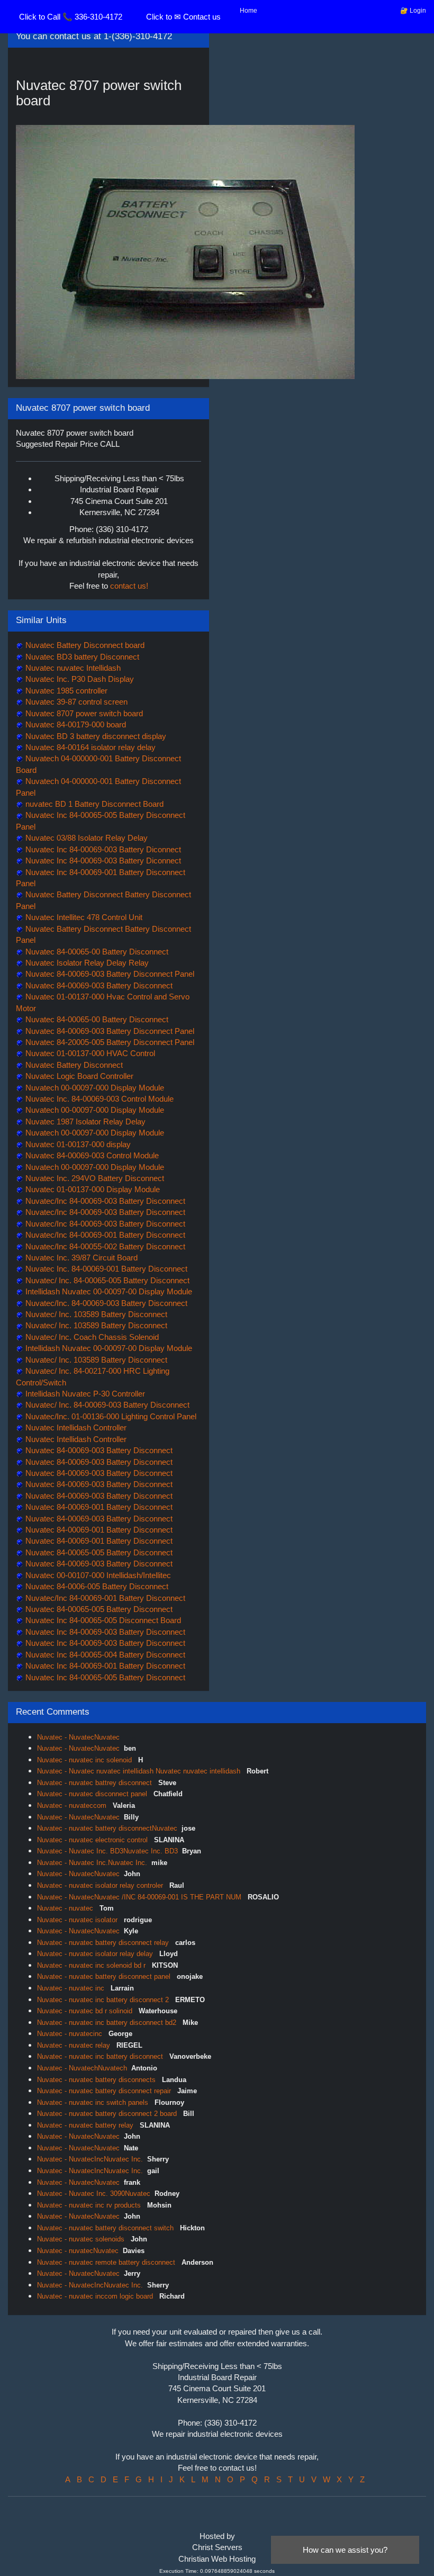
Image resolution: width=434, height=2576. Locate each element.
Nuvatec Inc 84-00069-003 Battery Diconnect (102, 849)
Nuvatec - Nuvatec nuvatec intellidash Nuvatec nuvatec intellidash (140, 1771)
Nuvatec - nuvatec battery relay (86, 2125)
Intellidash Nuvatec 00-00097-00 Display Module (108, 1291)
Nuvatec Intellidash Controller (75, 1427)
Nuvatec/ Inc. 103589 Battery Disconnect (95, 1314)
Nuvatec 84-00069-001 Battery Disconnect (98, 1507)
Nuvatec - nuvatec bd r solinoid (86, 2011)
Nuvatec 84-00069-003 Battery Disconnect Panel (109, 974)
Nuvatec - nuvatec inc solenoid (85, 1760)
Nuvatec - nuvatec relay (75, 2045)
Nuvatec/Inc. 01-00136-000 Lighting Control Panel (110, 1416)
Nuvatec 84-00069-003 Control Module (91, 1155)
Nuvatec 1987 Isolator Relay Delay (84, 1122)
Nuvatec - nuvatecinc (71, 2034)
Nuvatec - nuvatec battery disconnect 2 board (108, 2114)
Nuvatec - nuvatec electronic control (93, 1840)
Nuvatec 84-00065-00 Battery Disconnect (96, 952)
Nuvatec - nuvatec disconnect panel (93, 1794)
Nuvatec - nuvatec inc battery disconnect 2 (104, 2000)
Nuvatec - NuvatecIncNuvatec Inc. (90, 2159)
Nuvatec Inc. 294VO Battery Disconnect (94, 1178)
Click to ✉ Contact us (183, 17)
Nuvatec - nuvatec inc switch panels (94, 2102)
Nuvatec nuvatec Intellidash (72, 668)
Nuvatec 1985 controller (65, 691)
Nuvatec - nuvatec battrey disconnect (96, 1783)
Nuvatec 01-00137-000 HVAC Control (89, 1053)
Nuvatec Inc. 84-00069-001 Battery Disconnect (105, 1269)
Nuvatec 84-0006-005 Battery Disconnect (96, 1586)
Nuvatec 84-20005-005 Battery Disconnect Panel (109, 1042)
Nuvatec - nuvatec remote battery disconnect (107, 2262)
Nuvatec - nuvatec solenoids (82, 2239)
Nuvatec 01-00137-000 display (77, 1144)
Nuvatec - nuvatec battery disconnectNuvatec (107, 1828)
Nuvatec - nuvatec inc (72, 1988)
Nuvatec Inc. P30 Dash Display (79, 679)
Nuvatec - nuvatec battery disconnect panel (105, 1976)
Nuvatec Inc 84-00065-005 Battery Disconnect (104, 1677)
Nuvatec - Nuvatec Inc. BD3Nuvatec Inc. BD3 (107, 1851)
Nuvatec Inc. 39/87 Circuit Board (80, 1258)
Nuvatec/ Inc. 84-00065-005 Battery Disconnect (106, 1280)
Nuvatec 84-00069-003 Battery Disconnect (98, 985)
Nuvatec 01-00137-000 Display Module (92, 1189)
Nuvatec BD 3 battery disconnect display (95, 736)
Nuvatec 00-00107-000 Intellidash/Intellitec (97, 1575)
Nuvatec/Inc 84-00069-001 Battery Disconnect (104, 1235)
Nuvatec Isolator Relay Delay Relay (86, 963)
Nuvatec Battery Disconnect (73, 1065)
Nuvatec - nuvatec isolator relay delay (96, 1954)
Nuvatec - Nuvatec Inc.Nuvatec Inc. (92, 1863)
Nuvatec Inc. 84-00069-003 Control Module (98, 1099)
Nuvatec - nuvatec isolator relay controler (101, 1885)
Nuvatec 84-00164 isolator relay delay (89, 747)
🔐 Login (413, 11)
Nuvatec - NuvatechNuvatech (82, 2068)
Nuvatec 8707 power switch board (83, 713)
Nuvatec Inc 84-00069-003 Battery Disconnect (104, 1632)
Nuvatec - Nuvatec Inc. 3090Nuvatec (94, 2194)
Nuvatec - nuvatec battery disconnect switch (106, 2228)
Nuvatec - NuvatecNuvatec (78, 1737)
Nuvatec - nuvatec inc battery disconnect (101, 2056)
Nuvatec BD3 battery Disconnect (81, 657)
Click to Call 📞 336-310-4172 (71, 17)
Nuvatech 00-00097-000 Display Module (94, 1088)
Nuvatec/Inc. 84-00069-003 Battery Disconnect (105, 1303)
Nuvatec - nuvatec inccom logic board (96, 2296)
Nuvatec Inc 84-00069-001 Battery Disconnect (104, 1666)
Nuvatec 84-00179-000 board (75, 724)
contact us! (129, 586)
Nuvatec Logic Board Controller (78, 1076)
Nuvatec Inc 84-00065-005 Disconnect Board (102, 1620)
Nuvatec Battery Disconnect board (84, 645)
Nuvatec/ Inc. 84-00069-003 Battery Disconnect (106, 1405)
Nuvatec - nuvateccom (73, 1805)
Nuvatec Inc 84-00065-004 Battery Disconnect (104, 1655)
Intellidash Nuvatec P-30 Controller (84, 1394)
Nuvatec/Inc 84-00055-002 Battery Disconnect (104, 1246)
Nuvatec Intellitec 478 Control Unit (83, 917)
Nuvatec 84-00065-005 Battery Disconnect (98, 1552)
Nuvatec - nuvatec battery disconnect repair (105, 2091)
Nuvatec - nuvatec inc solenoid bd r (92, 1965)
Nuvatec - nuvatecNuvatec (78, 2251)
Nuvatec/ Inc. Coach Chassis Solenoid (91, 1337)
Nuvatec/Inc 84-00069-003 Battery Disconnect (104, 1201)
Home (248, 11)
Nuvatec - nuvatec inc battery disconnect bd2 (108, 2023)
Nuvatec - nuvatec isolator (78, 1920)
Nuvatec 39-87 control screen (75, 702)
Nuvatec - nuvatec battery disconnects (97, 2080)
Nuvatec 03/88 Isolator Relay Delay (85, 838)
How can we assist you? (345, 2550)
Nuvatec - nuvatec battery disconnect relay (104, 1943)
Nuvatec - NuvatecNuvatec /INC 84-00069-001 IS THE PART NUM (140, 1897)
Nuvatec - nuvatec (66, 1908)
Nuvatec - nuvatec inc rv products (90, 2205)
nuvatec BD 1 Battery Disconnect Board (93, 804)
